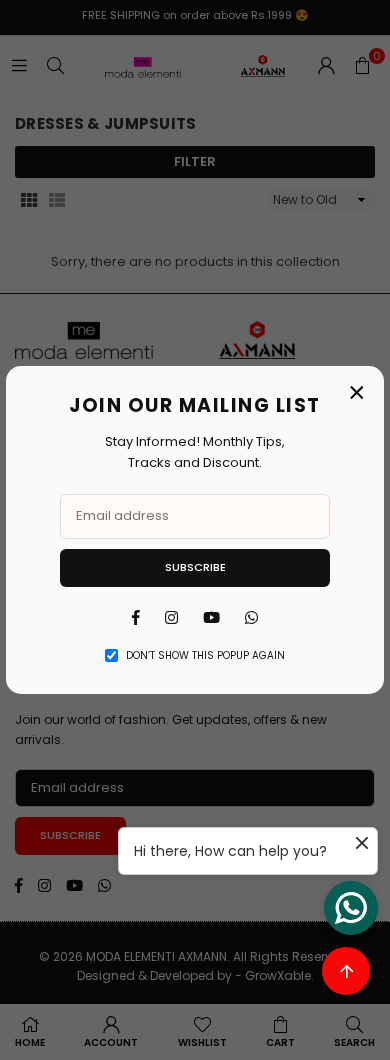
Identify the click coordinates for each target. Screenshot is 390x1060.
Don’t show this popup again (205, 655)
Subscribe (195, 567)
